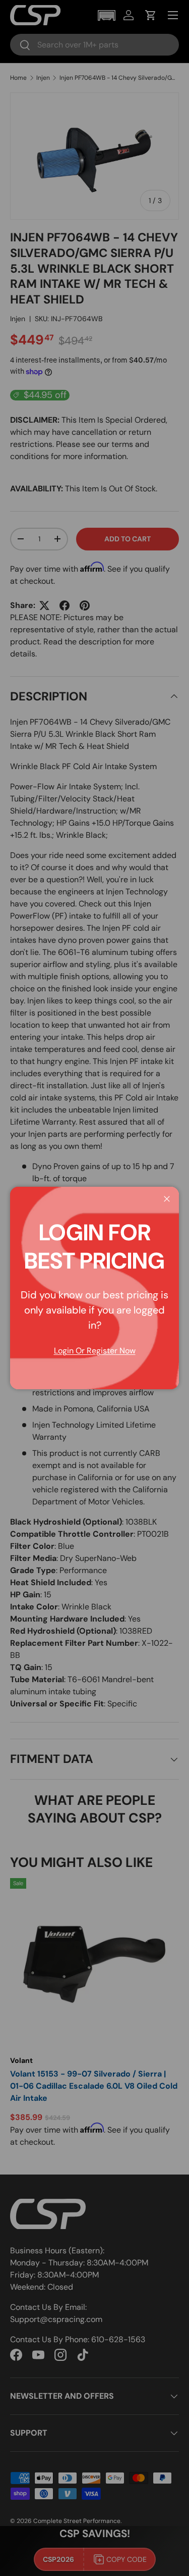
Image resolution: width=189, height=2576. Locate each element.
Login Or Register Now (95, 1351)
